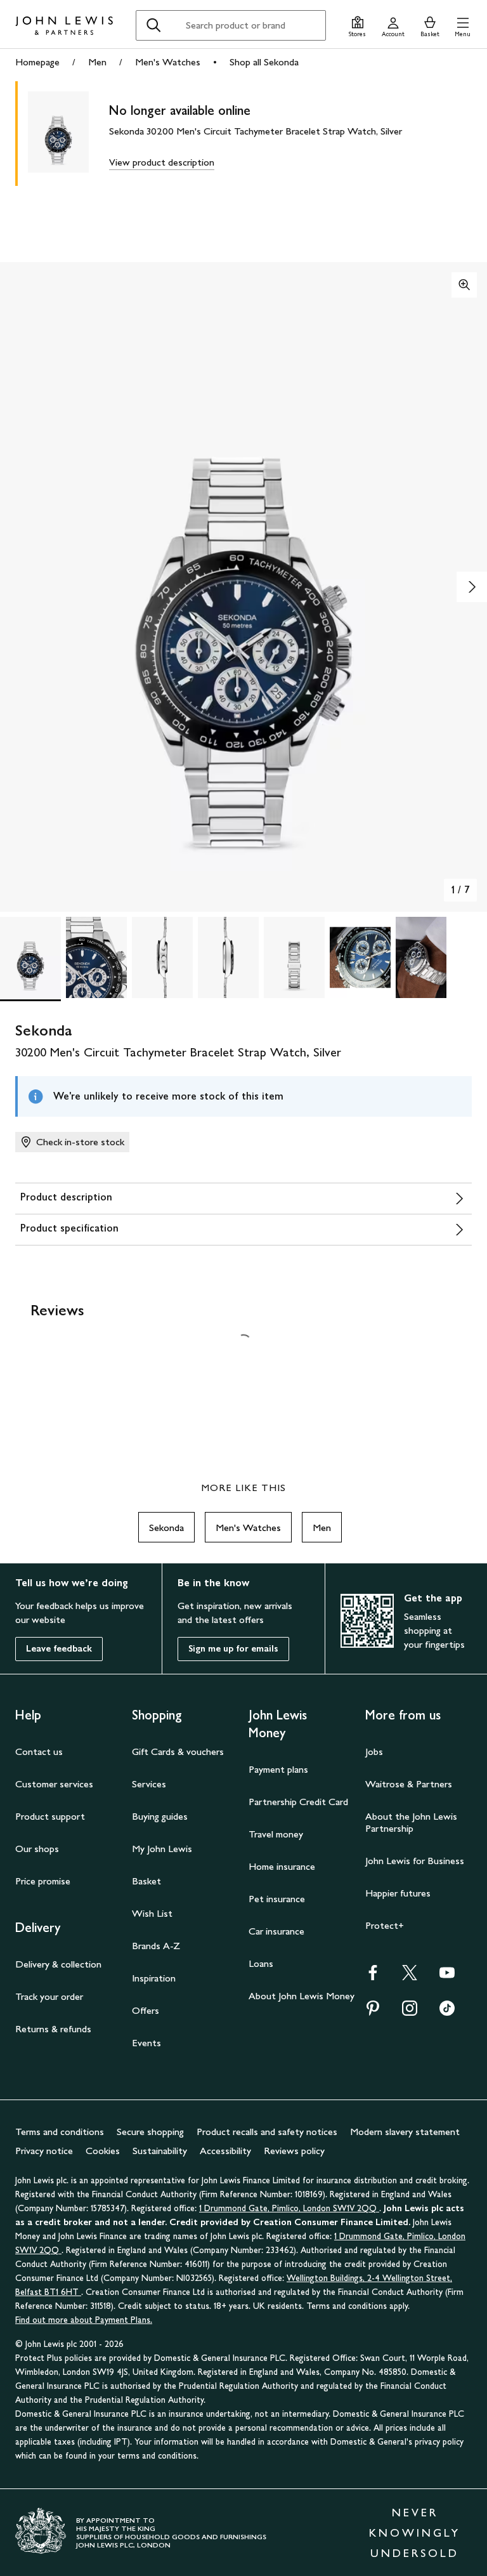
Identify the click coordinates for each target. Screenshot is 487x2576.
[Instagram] (410, 2012)
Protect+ (385, 1925)
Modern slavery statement (405, 2132)
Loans (261, 1963)
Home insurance (282, 1866)
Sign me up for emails (233, 1649)
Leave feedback (59, 1649)
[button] (463, 25)
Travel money (276, 1834)
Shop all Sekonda (264, 62)
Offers (146, 2010)
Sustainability (160, 2151)
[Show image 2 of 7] (472, 587)
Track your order (49, 1996)
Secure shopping (150, 2132)
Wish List (152, 1913)
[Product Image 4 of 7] (228, 957)
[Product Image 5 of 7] (294, 957)
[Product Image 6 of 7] (360, 957)
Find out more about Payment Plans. (84, 2320)
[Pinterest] (373, 2012)
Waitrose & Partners (409, 1784)
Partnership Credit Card (298, 1802)
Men (97, 62)
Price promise (43, 1881)
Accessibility (225, 2151)
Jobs (374, 1751)
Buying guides (160, 1816)
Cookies (103, 2151)
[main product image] (68, 134)
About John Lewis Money (302, 1996)
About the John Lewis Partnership (411, 1822)
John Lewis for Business (415, 1861)
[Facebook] (373, 1977)
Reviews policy (294, 2151)
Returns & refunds (53, 2029)
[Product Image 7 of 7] (426, 957)
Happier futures (398, 1893)
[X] (410, 1977)
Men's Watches (168, 62)
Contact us (39, 1751)
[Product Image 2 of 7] (96, 957)
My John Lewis (162, 1849)
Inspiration (154, 1978)
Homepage (37, 62)
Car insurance (276, 1931)
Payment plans (278, 1769)
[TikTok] (447, 2012)
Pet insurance (277, 1899)
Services (149, 1784)
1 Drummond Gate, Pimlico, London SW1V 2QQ (289, 2208)
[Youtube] (447, 1977)
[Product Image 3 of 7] (162, 957)
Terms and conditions (60, 2132)
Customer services (54, 1784)
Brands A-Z (156, 1946)
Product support (50, 1816)
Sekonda (166, 1528)
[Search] (153, 25)
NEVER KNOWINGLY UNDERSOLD (415, 2533)
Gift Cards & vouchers (178, 1751)
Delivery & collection (58, 1964)
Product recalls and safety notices (267, 2132)
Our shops (37, 1849)
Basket (146, 1881)
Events (146, 2043)
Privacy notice (44, 2151)
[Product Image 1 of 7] (30, 957)
